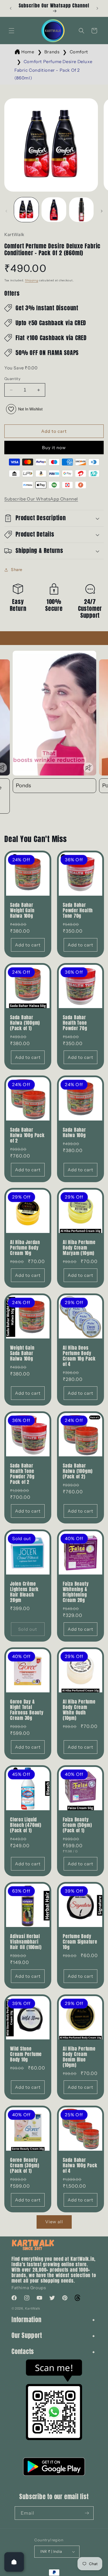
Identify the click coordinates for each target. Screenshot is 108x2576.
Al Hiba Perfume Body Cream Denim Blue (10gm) (79, 2057)
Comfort (79, 52)
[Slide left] (6, 211)
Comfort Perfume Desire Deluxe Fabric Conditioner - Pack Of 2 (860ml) (53, 70)
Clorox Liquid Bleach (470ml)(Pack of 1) (26, 1825)
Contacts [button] (23, 2352)
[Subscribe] (87, 2513)
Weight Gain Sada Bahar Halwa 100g (22, 1353)
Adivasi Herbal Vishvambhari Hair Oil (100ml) (26, 1942)
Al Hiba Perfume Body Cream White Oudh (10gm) (79, 1710)
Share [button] (17, 570)
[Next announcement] (97, 8)
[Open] (14, 2562)
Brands (52, 52)
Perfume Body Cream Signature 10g (80, 1942)
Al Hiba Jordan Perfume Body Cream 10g (25, 1248)
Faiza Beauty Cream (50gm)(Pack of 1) (77, 1825)
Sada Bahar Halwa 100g (74, 1132)
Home (28, 52)
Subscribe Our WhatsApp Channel (41, 499)
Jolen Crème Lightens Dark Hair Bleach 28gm (24, 1592)
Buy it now (54, 448)
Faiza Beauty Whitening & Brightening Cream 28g (76, 1592)
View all (54, 2222)
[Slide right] (102, 211)
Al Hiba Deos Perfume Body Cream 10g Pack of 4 (79, 1356)
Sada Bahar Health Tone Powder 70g (75, 1023)
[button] (12, 31)
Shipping (32, 280)
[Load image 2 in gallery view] (54, 210)
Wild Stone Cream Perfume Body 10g (26, 2054)
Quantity (12, 379)
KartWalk (33, 2308)
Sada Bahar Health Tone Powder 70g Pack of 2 (22, 1474)
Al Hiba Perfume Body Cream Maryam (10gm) (79, 1248)
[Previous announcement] (11, 8)
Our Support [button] (27, 2336)
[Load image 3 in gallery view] (81, 210)
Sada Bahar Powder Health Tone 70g (78, 910)
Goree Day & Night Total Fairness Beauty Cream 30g (27, 1710)
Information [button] (26, 2320)
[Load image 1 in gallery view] (26, 210)
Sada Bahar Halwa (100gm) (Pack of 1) (25, 1023)
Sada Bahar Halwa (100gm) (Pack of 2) (78, 1471)
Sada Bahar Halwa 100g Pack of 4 (80, 2165)
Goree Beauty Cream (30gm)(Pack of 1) (25, 2165)
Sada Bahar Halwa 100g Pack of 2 (27, 1135)
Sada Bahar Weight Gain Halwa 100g (22, 910)
